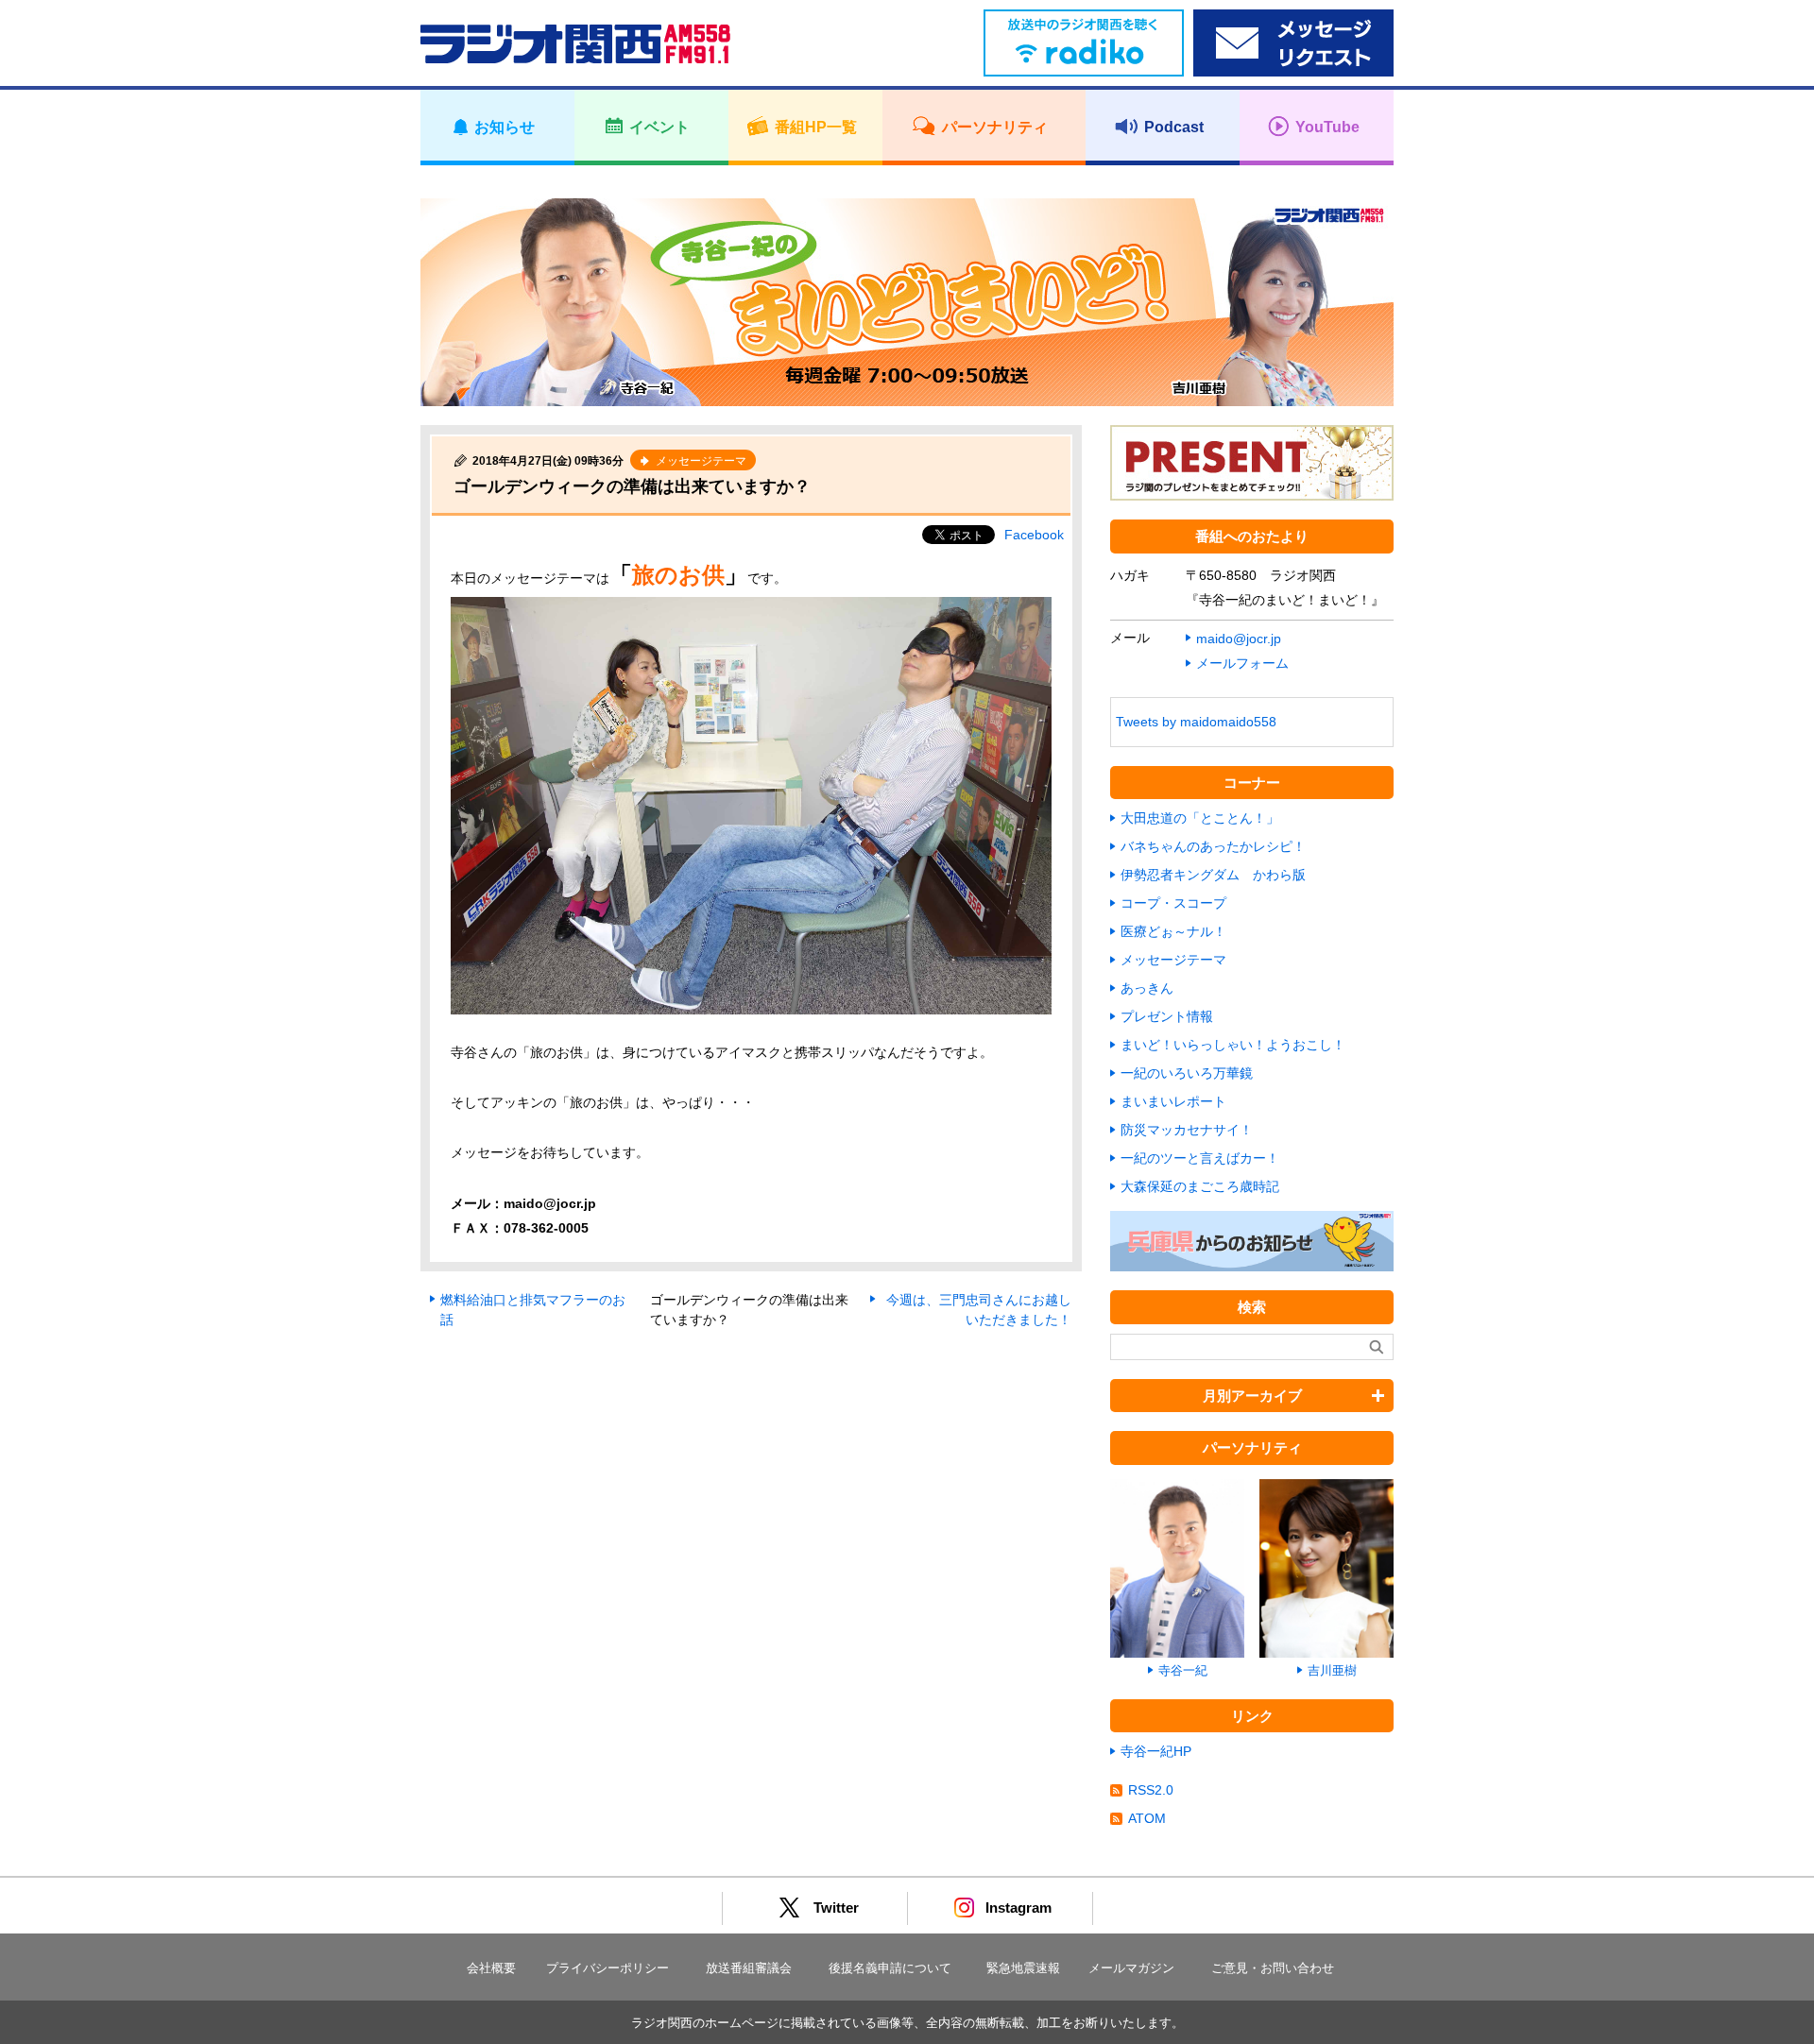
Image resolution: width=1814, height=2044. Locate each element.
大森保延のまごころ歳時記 (1200, 1186)
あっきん (1147, 988)
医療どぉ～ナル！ (1173, 931)
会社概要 (491, 1968)
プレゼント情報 (1167, 1016)
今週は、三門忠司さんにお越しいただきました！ (979, 1310)
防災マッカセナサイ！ (1187, 1130)
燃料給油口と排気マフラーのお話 (533, 1310)
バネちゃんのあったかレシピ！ (1213, 846)
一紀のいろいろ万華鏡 (1187, 1073)
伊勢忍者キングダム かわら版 (1213, 875)
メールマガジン (1131, 1968)
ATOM (1147, 1818)
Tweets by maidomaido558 (1196, 722)
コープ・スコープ (1173, 903)
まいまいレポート (1173, 1101)
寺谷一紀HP (1156, 1751)
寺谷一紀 (1183, 1670)
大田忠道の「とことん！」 (1200, 818)
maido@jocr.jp (1239, 639)
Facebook (1034, 535)
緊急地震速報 (1023, 1968)
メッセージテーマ (1173, 960)
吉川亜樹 (1332, 1670)
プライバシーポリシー (608, 1968)
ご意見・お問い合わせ (1273, 1968)
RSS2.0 (1151, 1790)
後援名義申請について (890, 1968)
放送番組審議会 (749, 1968)
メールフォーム (1242, 663)
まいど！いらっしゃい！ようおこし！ (1233, 1045)
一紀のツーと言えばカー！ (1200, 1158)
